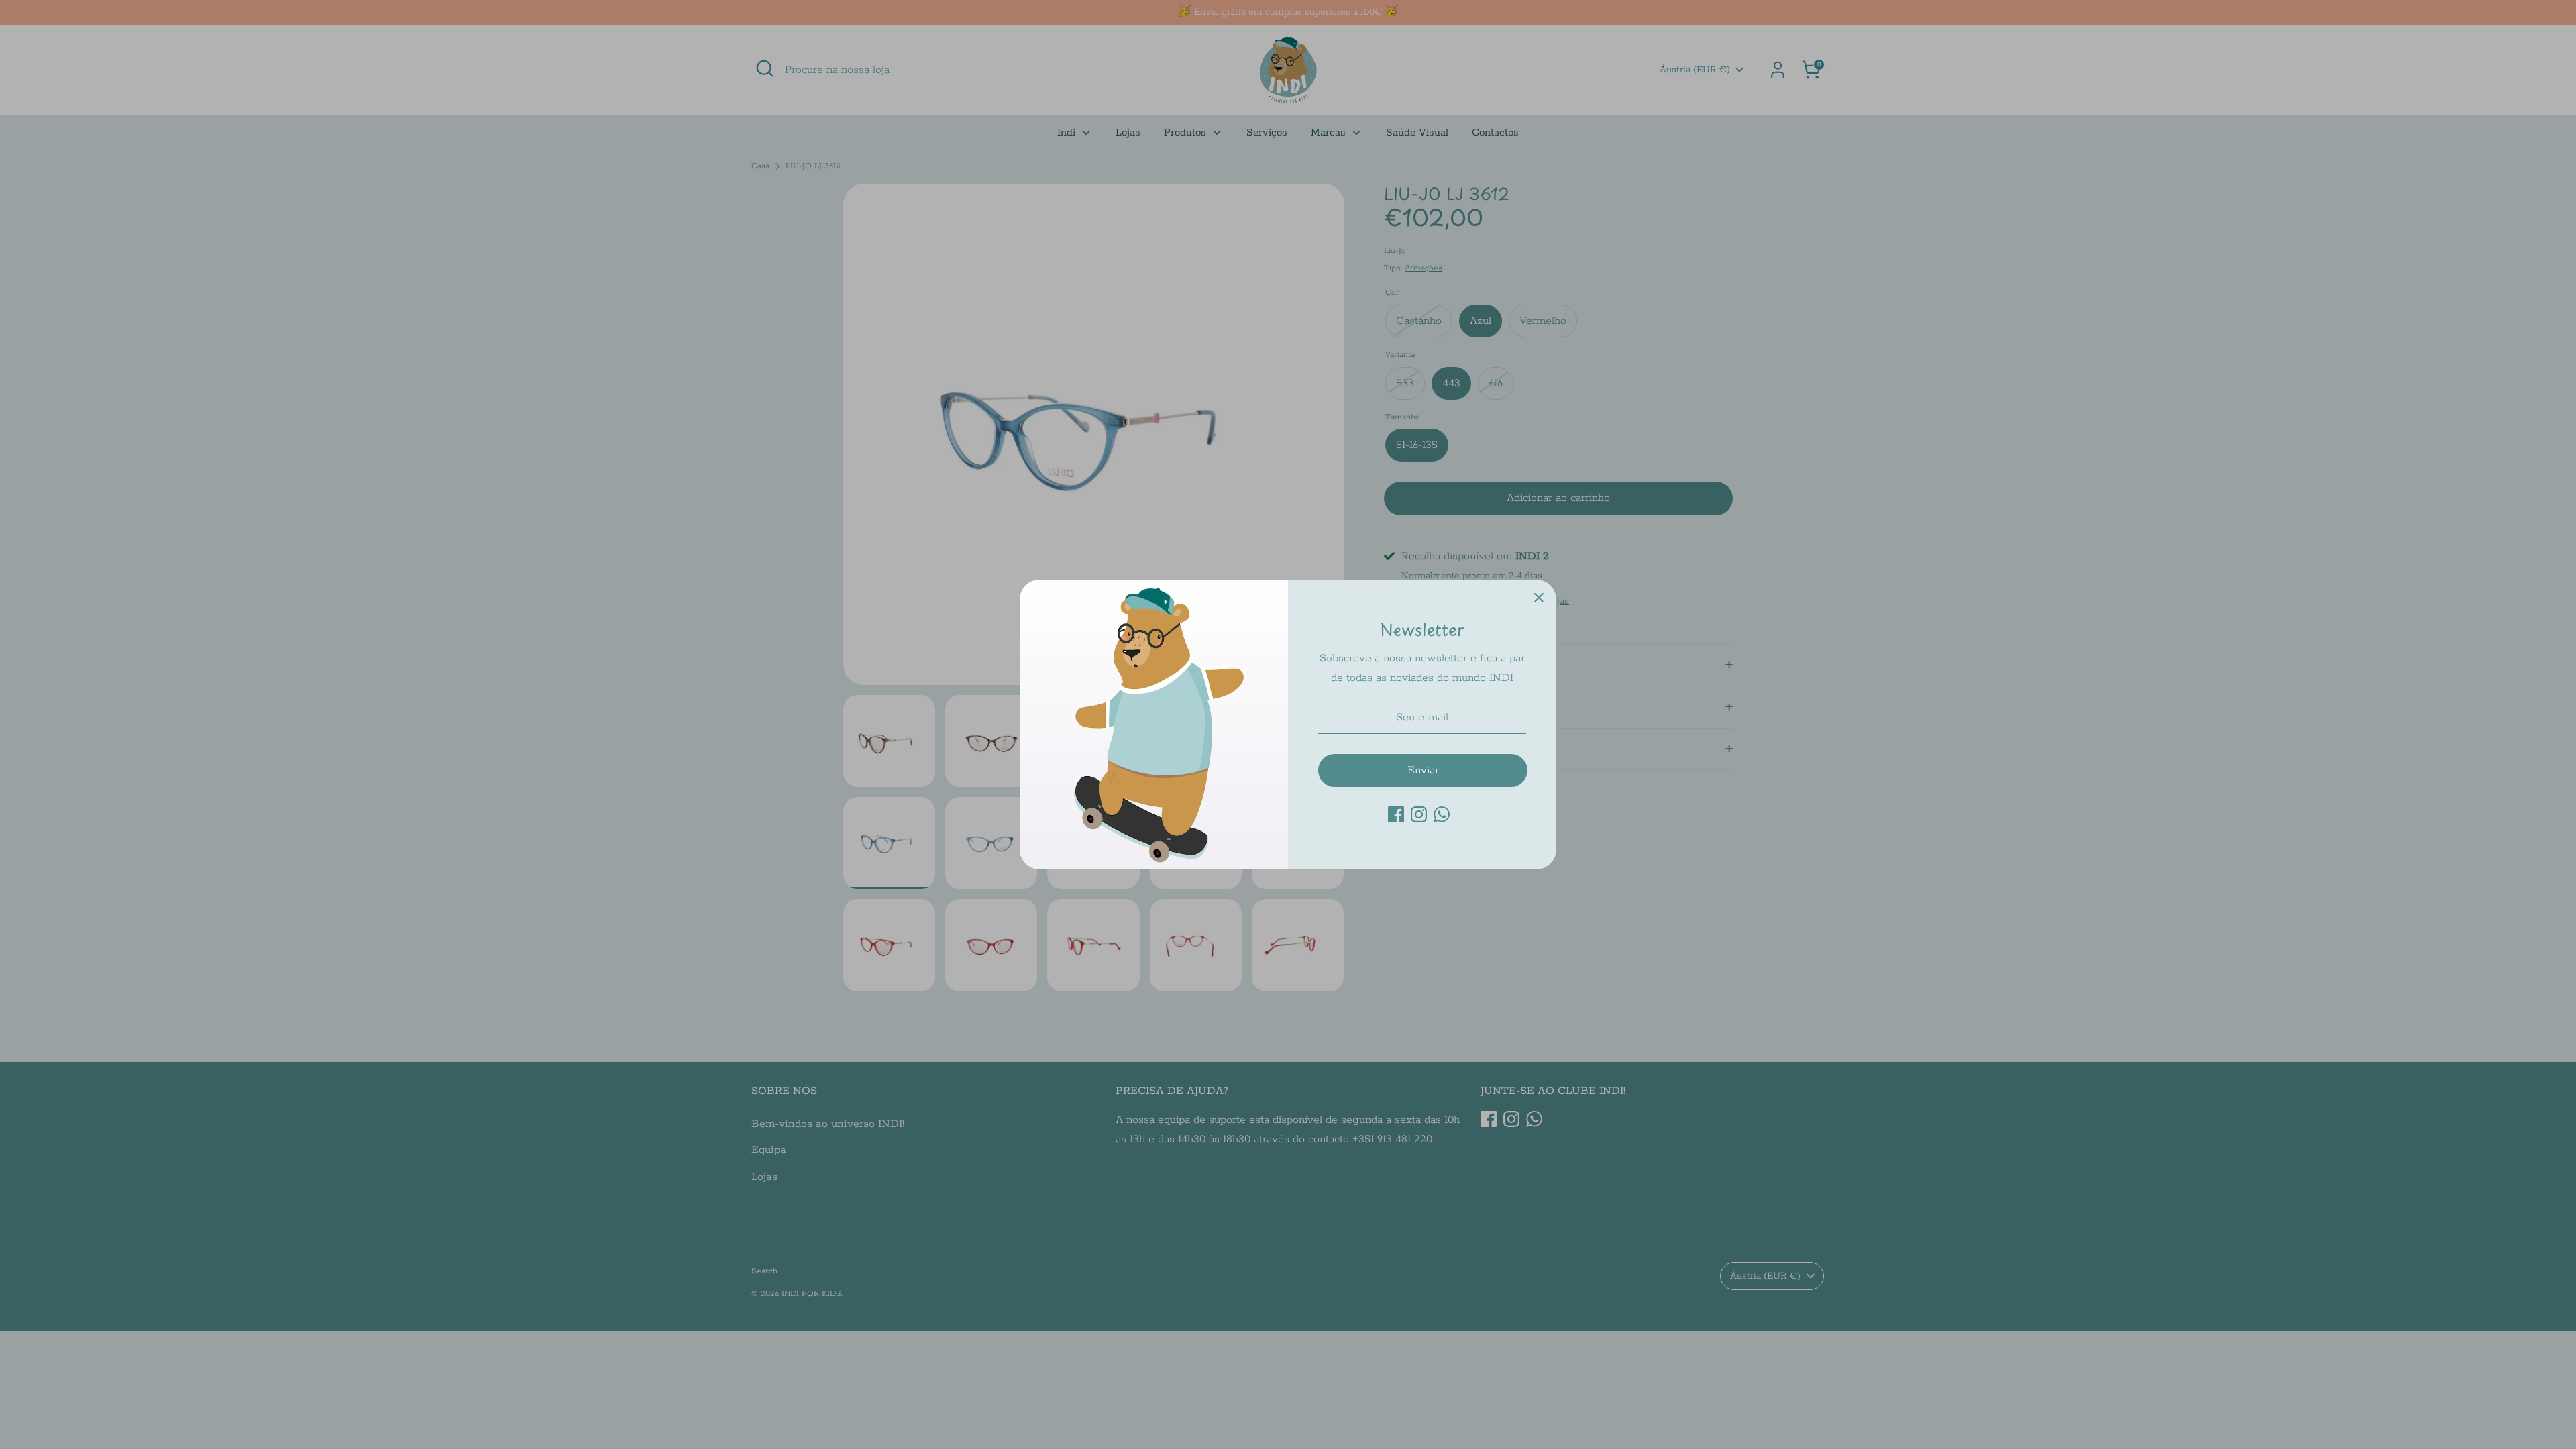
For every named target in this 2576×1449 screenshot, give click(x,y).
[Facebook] (1396, 814)
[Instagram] (1419, 814)
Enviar (1423, 770)
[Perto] (1539, 597)
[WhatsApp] (1442, 814)
